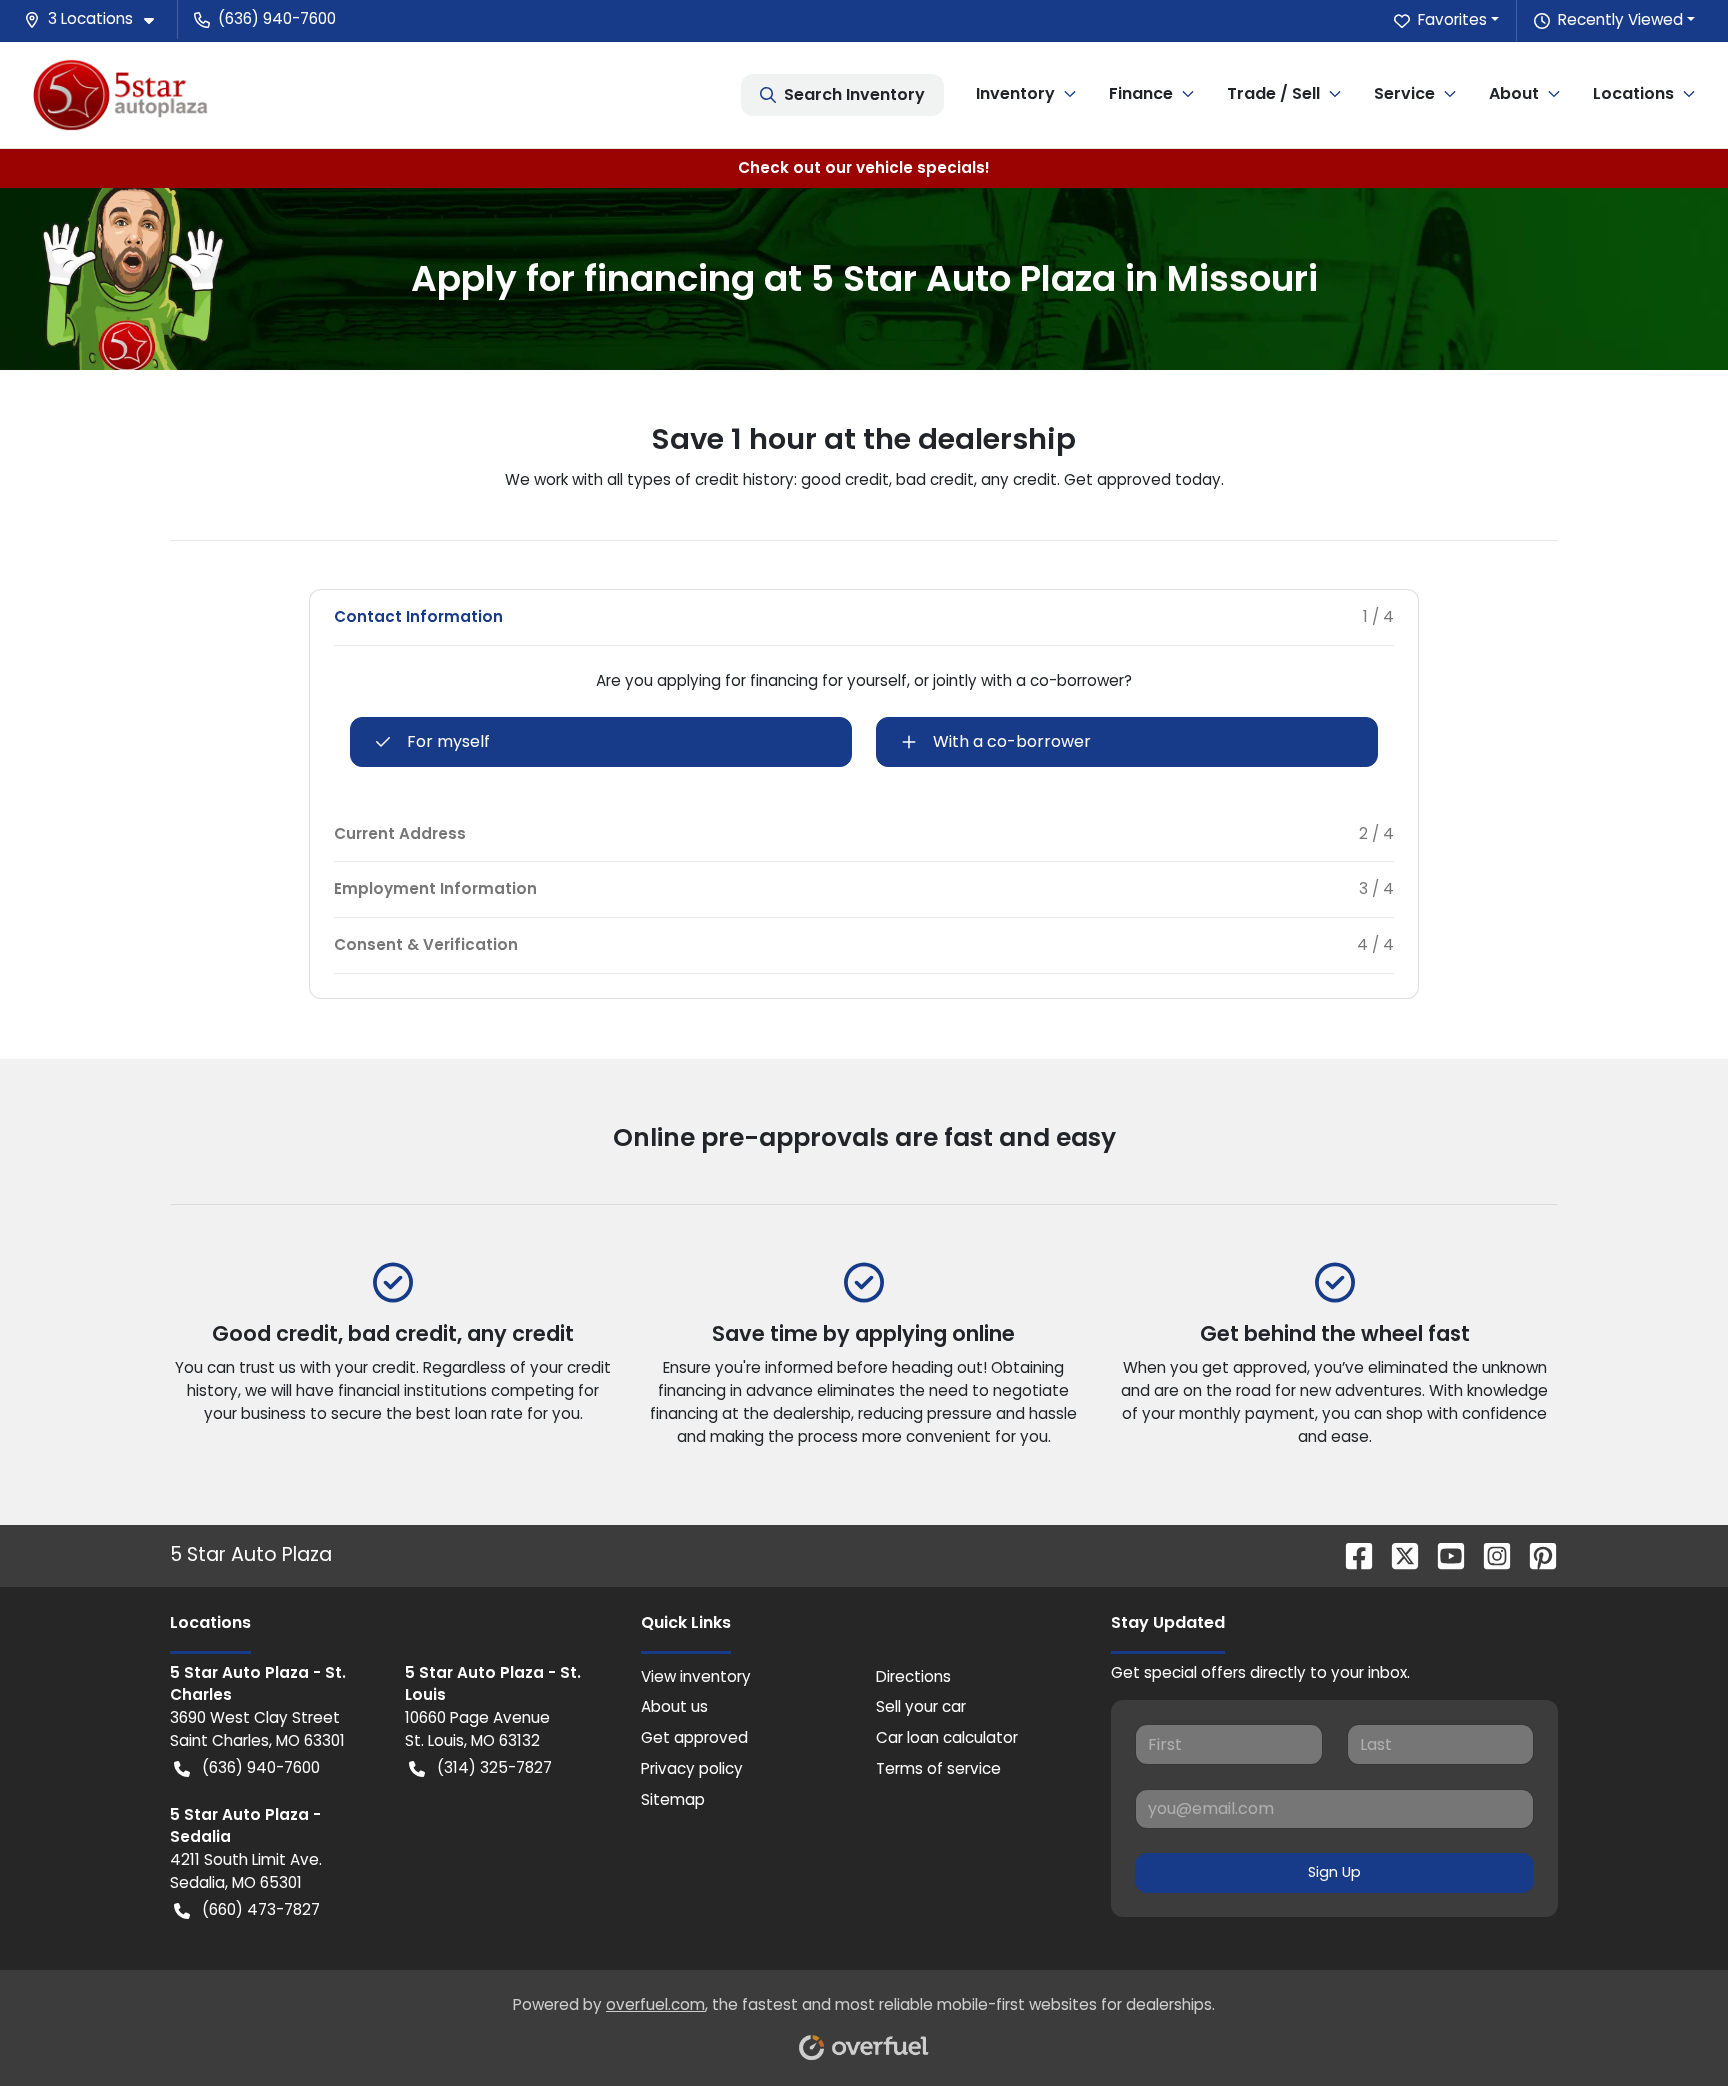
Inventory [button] (1015, 93)
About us (674, 1706)
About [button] (1514, 93)
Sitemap (673, 1799)
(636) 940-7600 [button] (277, 18)
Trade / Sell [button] (1273, 93)
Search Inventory (854, 94)
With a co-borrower (1012, 741)
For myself (448, 741)
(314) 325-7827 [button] (494, 1767)
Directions (913, 1676)
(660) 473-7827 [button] (261, 1909)
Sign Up (1334, 1872)
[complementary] (1668, 2026)
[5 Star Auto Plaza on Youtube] (1443, 1554)
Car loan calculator (947, 1737)
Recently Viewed (1620, 19)
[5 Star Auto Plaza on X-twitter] (1397, 1554)
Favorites (1452, 19)
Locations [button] (1633, 93)
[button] (97, 19)
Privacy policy (692, 1768)
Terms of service (938, 1768)
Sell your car (921, 1706)
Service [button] (1404, 93)
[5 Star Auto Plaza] (120, 94)
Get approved (694, 1737)
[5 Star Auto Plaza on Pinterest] (1535, 1554)
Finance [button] (1141, 93)
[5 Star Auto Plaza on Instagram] (1489, 1554)
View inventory (696, 1676)
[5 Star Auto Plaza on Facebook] (1351, 1554)
